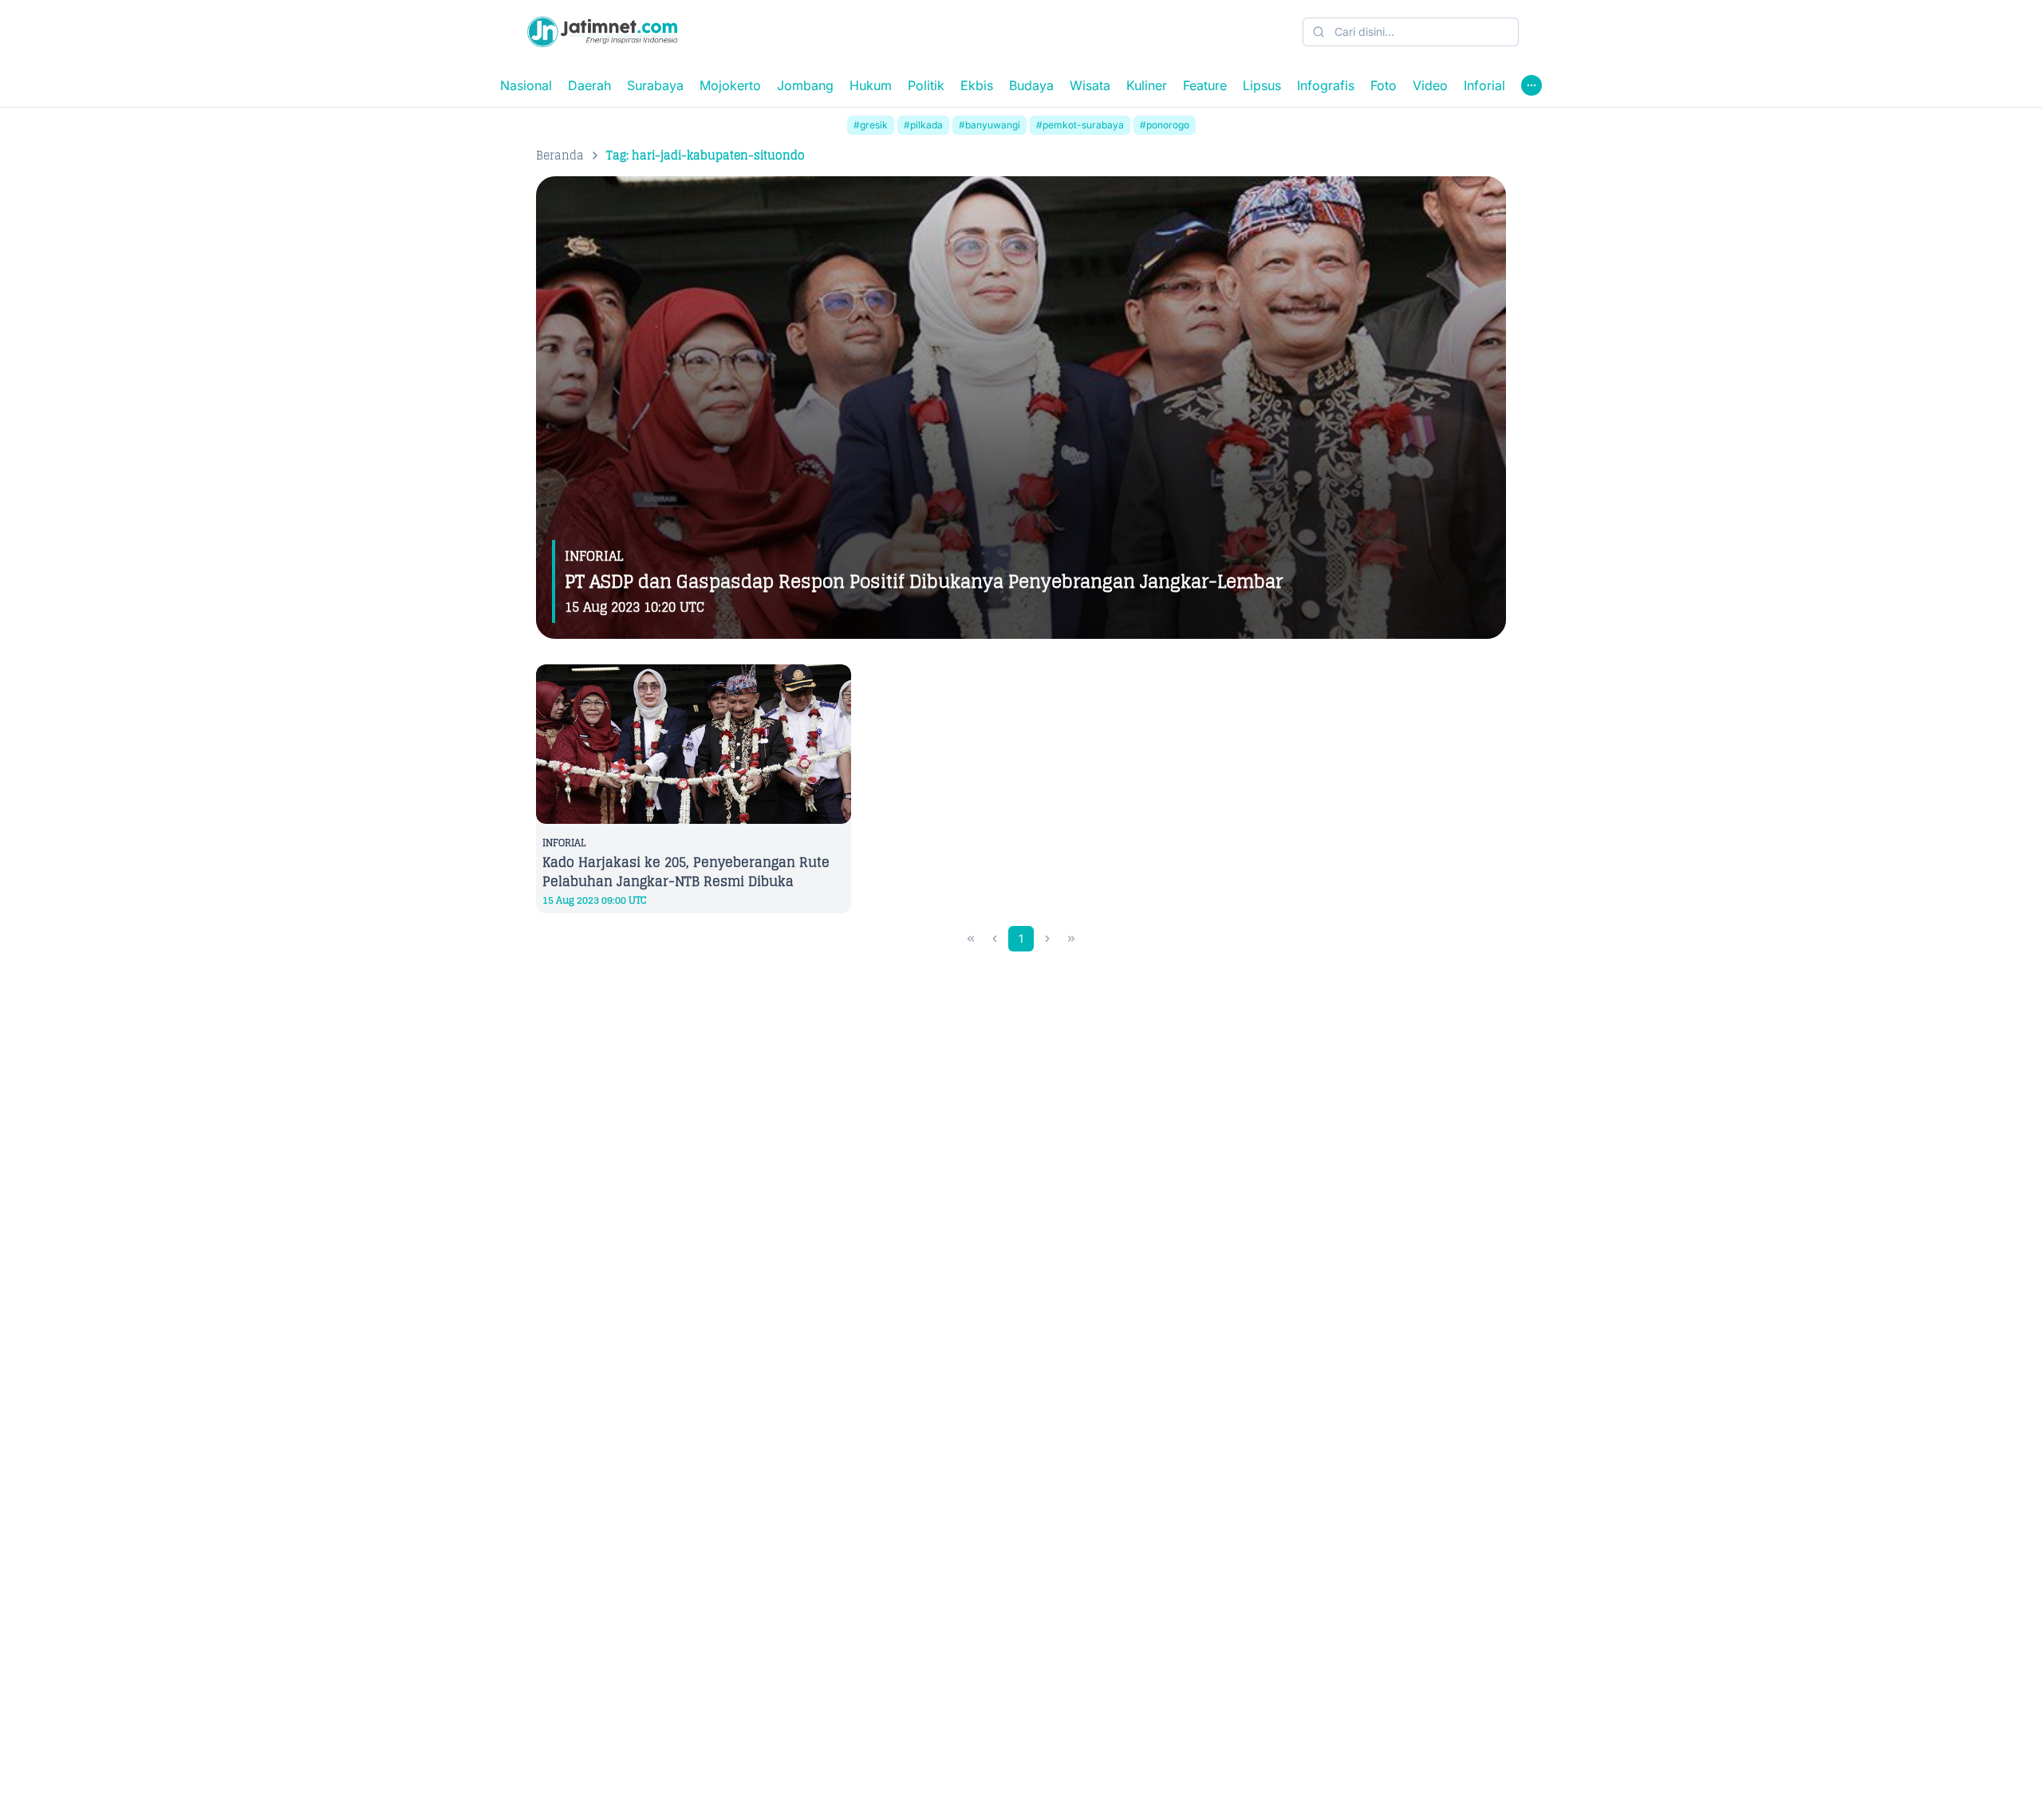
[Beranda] (602, 32)
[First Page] (971, 939)
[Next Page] (1047, 939)
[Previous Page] (995, 939)
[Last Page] (1071, 939)
